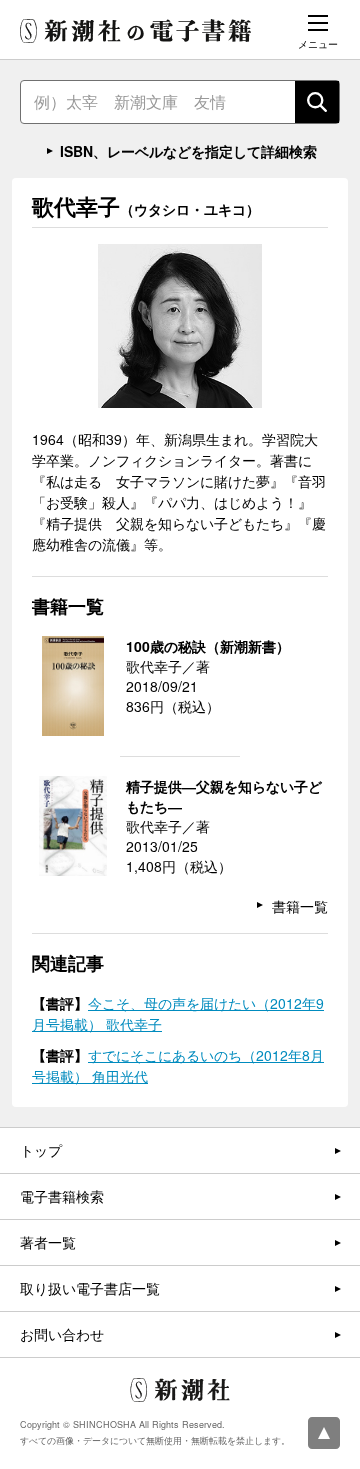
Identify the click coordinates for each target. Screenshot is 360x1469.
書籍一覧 (300, 906)
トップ (41, 1150)
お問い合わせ (62, 1334)
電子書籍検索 (62, 1196)
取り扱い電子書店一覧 (90, 1288)
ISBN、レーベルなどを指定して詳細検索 (188, 151)
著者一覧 (48, 1242)
